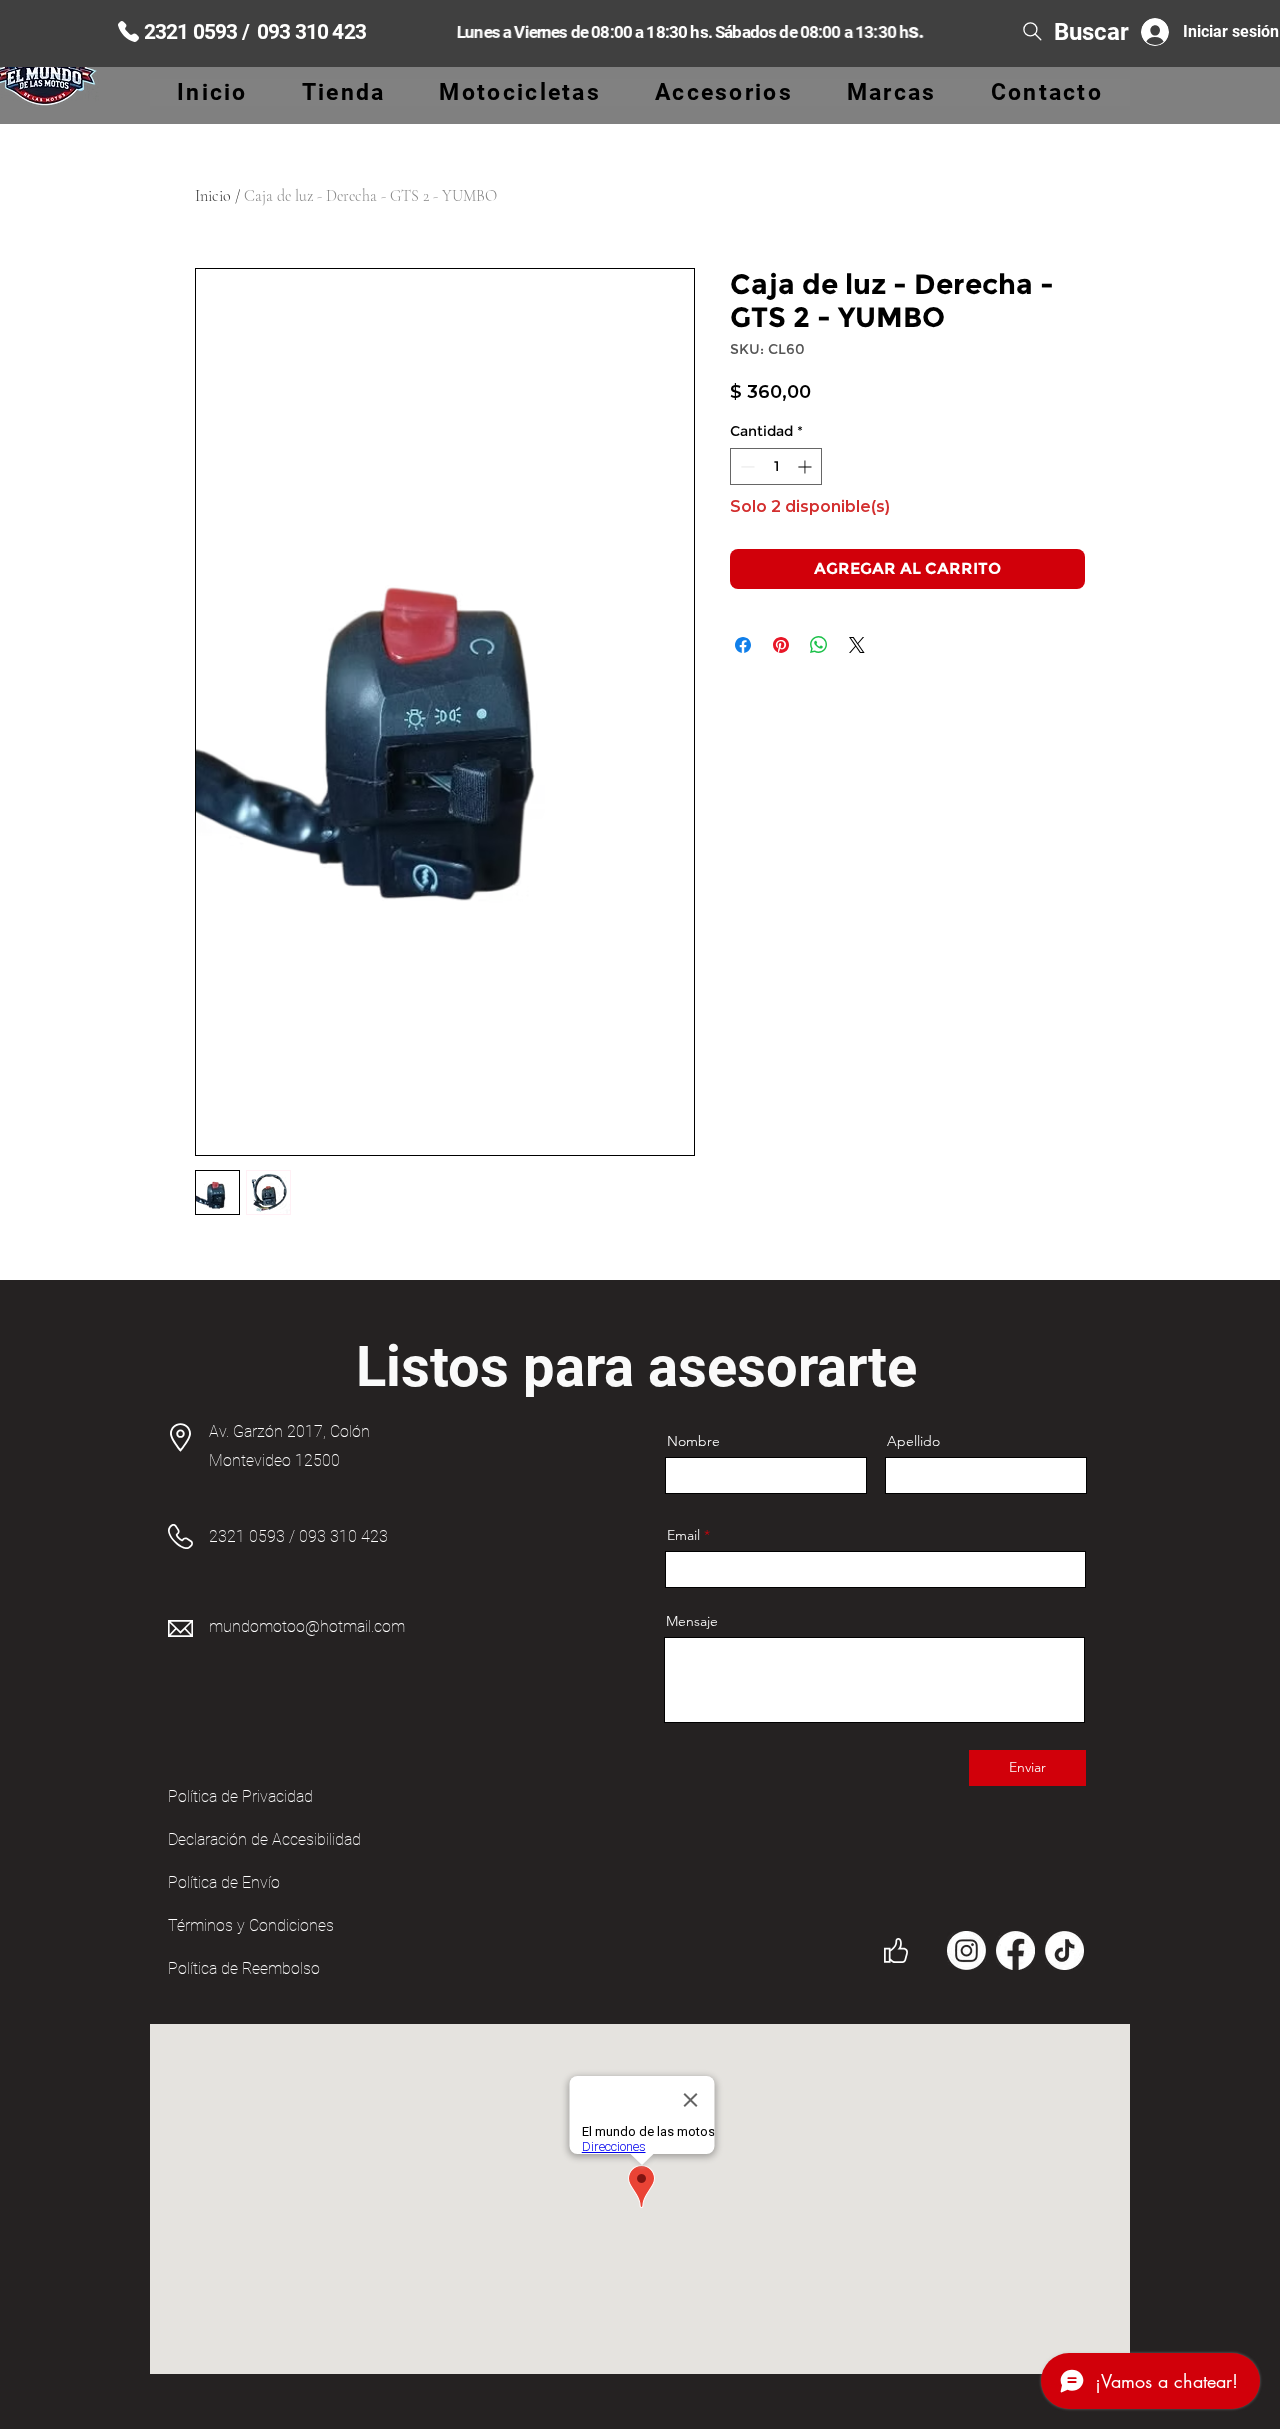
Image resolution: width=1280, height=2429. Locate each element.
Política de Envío (224, 1882)
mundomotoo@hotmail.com (307, 1626)
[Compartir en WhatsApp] (819, 645)
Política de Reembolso (244, 1968)
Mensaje (692, 1621)
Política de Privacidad (240, 1796)
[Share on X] (857, 645)
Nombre (693, 1441)
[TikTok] (1064, 1950)
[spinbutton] (776, 466)
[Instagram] (966, 1950)
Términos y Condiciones (251, 1925)
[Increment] (806, 466)
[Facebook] (1015, 1950)
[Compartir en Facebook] (743, 645)
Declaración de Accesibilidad (264, 1839)
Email (683, 1535)
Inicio (213, 196)
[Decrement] (745, 466)
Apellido (913, 1441)
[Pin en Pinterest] (781, 645)
